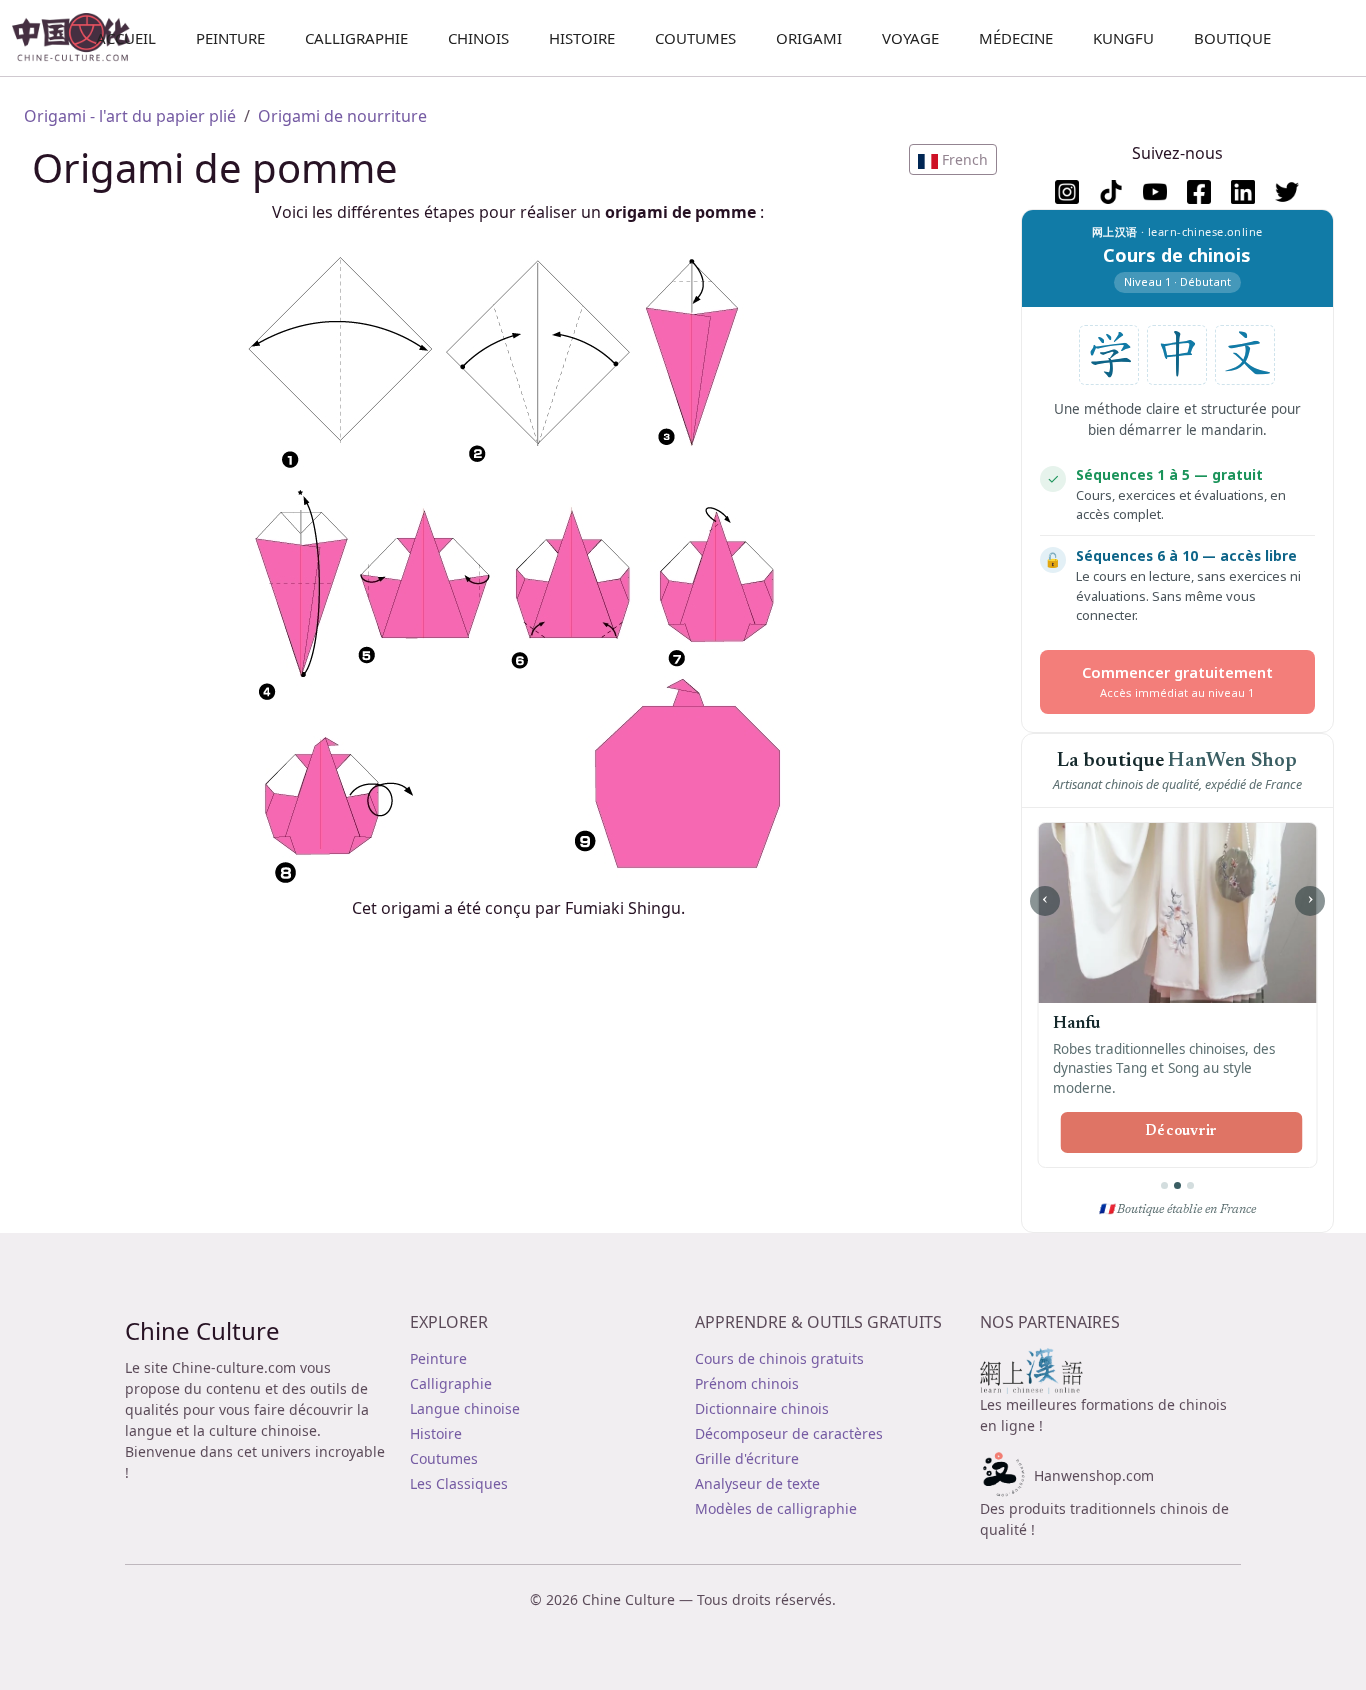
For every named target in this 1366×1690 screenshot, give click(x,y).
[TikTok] (1111, 192)
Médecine (1016, 38)
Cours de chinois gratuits (779, 1358)
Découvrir (1181, 1132)
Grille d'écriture (747, 1458)
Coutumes (695, 38)
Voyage (910, 38)
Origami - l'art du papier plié (130, 116)
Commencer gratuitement (1177, 681)
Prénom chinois (747, 1383)
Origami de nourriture (342, 116)
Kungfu (1123, 38)
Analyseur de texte (757, 1483)
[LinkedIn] (1243, 192)
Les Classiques (459, 1483)
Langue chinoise (465, 1408)
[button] (953, 159)
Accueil (126, 38)
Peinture (230, 38)
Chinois (478, 38)
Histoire (582, 38)
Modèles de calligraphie (776, 1508)
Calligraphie (356, 38)
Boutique (1232, 38)
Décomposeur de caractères (789, 1433)
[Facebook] (1199, 192)
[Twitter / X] (1287, 192)
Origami (809, 38)
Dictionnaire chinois (762, 1408)
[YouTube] (1155, 192)
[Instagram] (1067, 192)
